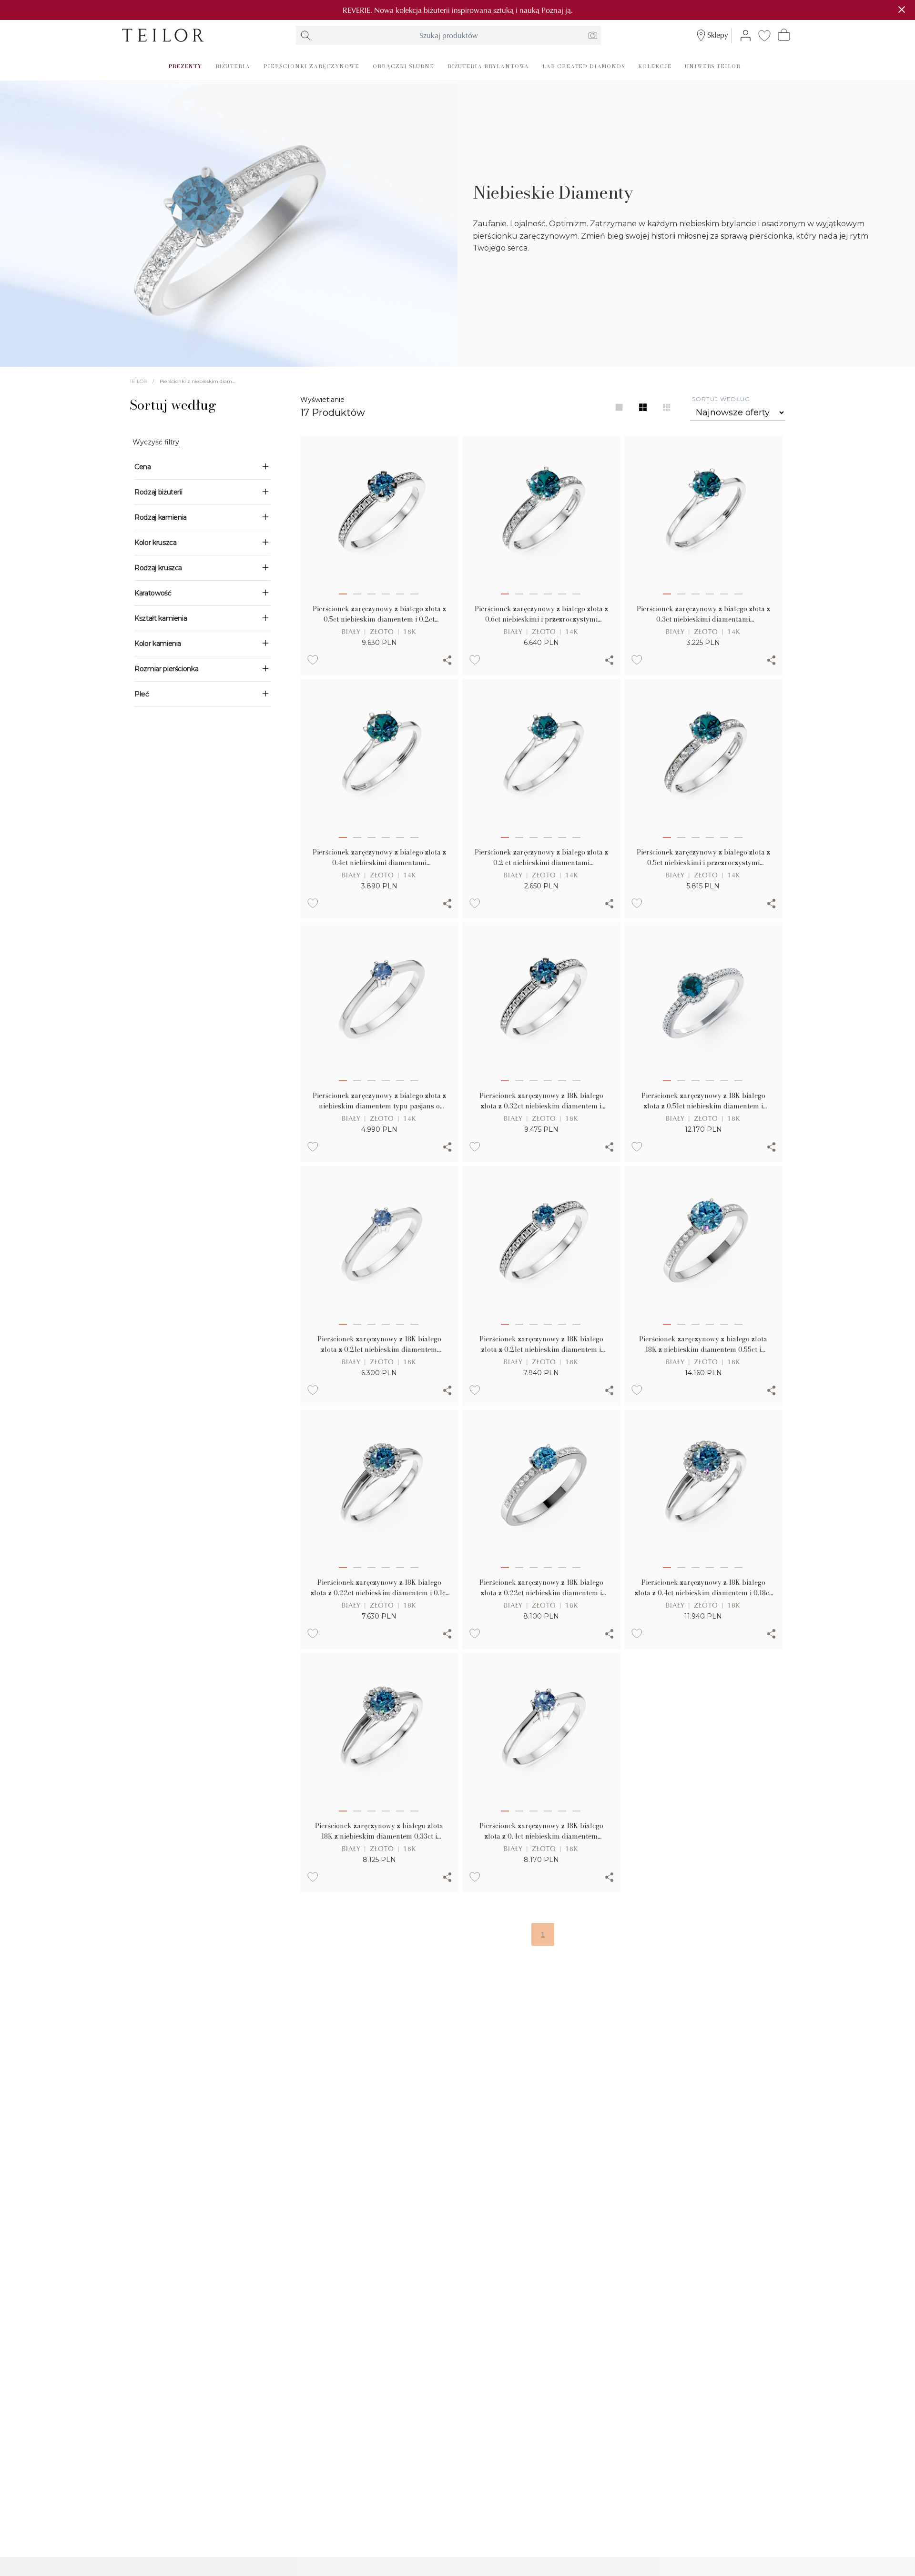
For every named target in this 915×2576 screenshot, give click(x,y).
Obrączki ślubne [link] (403, 66)
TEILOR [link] (138, 381)
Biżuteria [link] (233, 66)
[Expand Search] (305, 35)
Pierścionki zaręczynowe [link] (311, 66)
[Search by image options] (593, 35)
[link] (163, 35)
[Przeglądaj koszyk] (784, 35)
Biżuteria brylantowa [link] (488, 66)
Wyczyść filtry (156, 442)
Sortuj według (721, 399)
